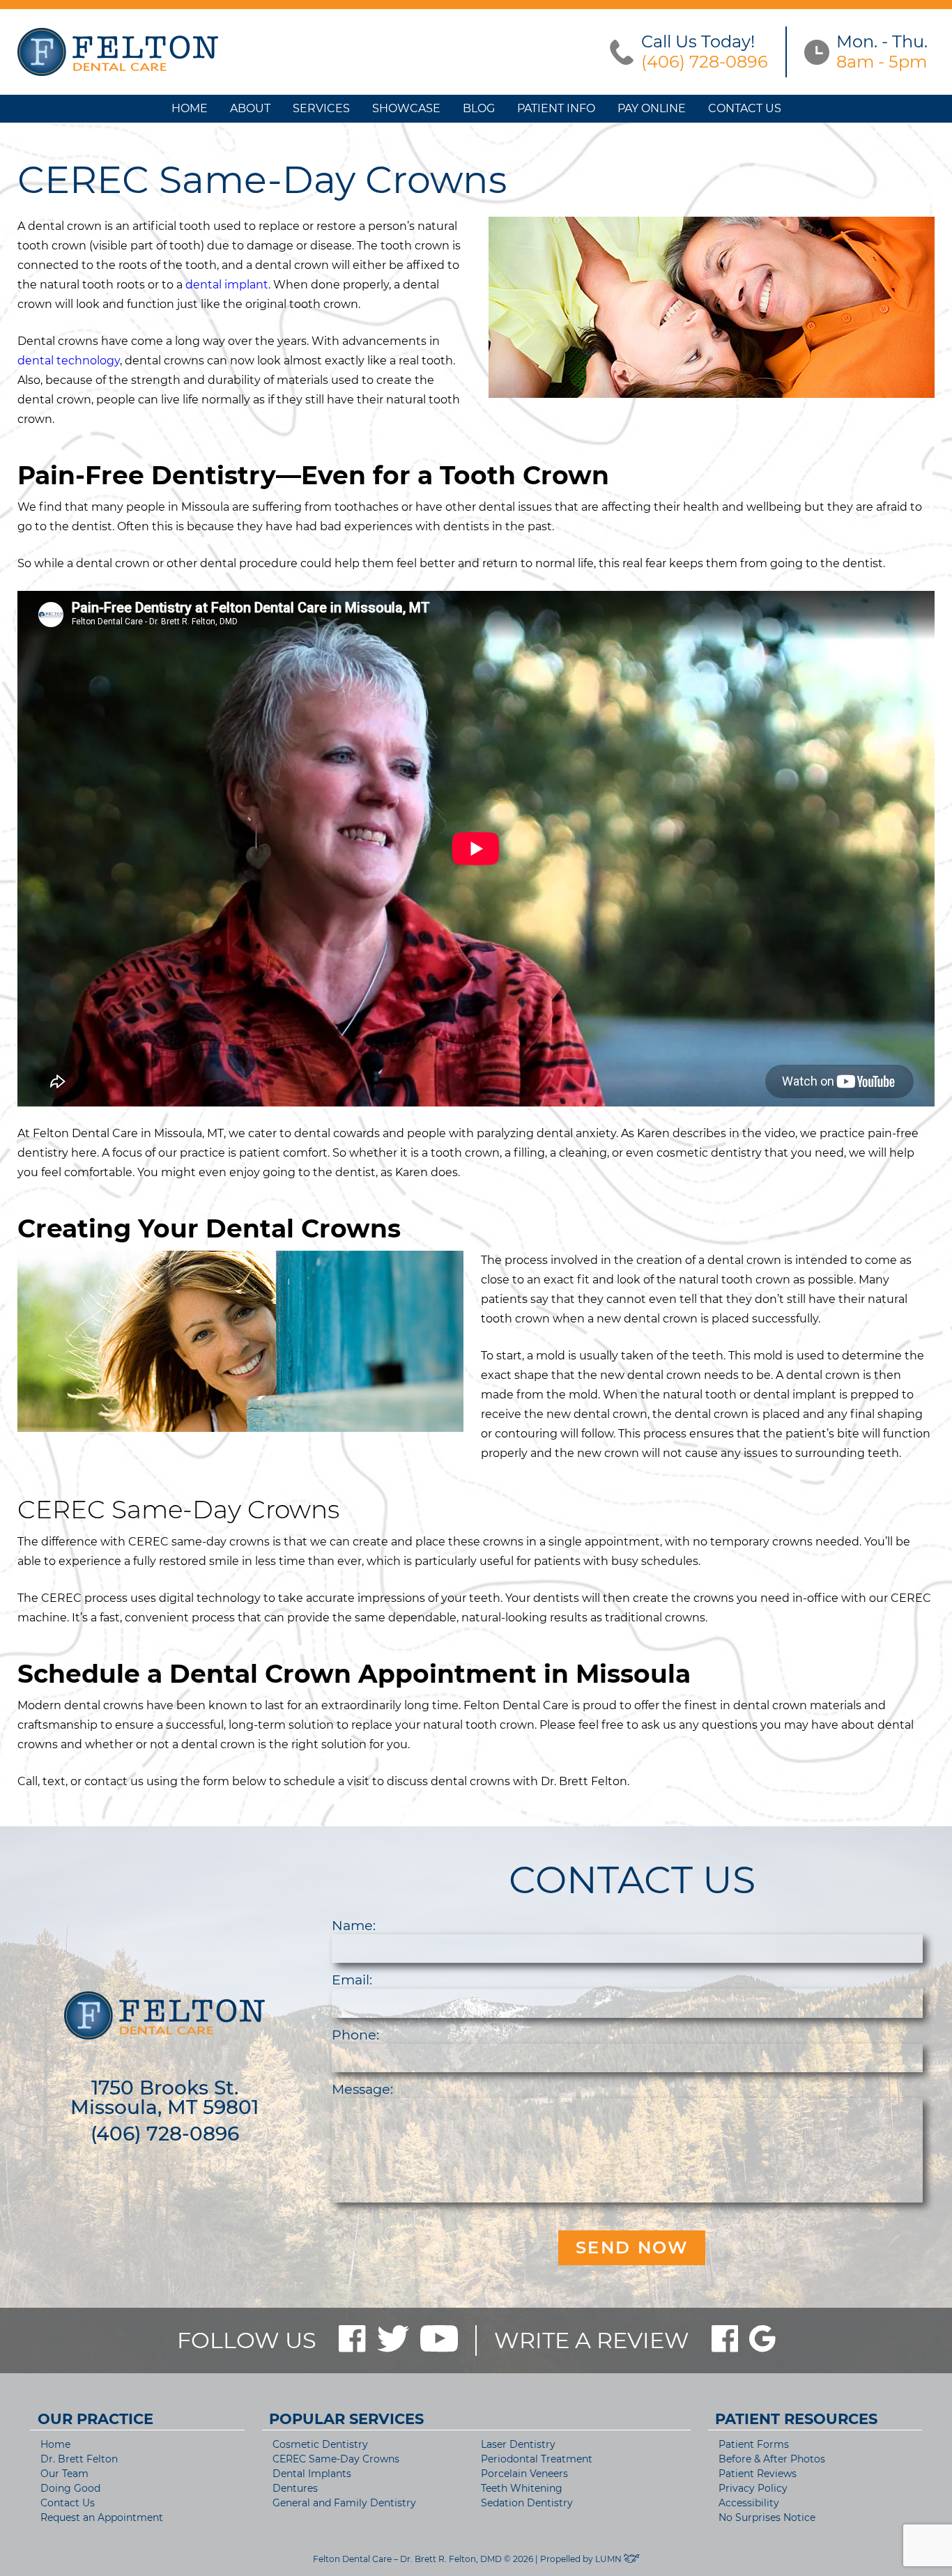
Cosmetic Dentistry (320, 2444)
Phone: (355, 2035)
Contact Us (745, 108)
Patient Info (556, 108)
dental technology (69, 361)
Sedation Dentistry (527, 2503)
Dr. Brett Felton (79, 2459)
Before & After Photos (772, 2459)
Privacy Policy (753, 2488)
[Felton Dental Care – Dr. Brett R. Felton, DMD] (118, 52)
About (250, 108)
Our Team (64, 2474)
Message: (362, 2089)
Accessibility (749, 2503)
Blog (479, 108)
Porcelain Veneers (524, 2474)
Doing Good (70, 2488)
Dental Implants (312, 2474)
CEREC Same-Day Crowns (336, 2459)
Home (190, 108)
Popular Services (346, 2419)
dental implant (225, 285)
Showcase (406, 108)
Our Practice (95, 2419)
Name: (354, 1925)
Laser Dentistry (518, 2444)
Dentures (295, 2488)
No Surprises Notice (767, 2517)
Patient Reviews (758, 2474)
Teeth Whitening (522, 2488)
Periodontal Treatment (537, 2459)
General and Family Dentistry (344, 2503)
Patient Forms (754, 2444)
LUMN (609, 2559)
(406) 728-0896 (165, 2134)
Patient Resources (796, 2419)
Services (321, 108)
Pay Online (652, 108)
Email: (352, 1980)
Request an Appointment (102, 2517)
